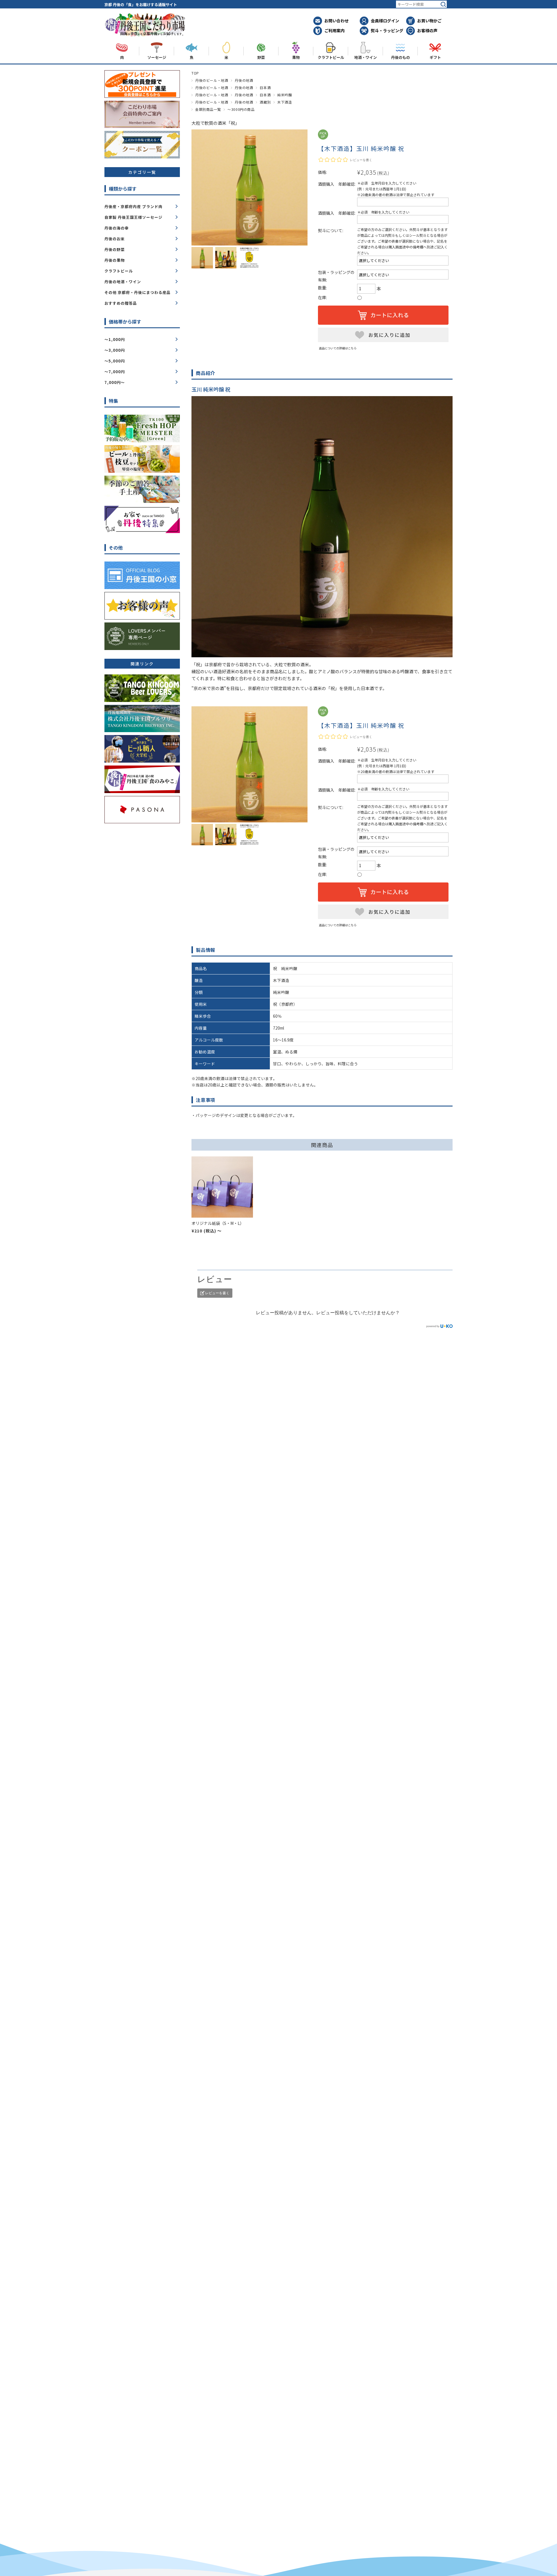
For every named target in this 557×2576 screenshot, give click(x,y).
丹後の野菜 (115, 249)
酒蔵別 (265, 102)
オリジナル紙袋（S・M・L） (218, 1223)
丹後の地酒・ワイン (123, 282)
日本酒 (265, 87)
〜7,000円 (115, 372)
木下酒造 (285, 102)
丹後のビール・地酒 (212, 80)
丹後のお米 (115, 239)
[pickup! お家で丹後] (142, 530)
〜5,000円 (115, 361)
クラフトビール (119, 271)
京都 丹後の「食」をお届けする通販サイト (141, 4)
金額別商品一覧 (208, 109)
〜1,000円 (115, 339)
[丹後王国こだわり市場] (145, 36)
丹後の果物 (115, 260)
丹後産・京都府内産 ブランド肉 (133, 206)
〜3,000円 (115, 350)
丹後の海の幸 (117, 228)
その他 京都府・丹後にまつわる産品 (138, 292)
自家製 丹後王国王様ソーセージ (133, 217)
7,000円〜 (115, 382)
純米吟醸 (285, 95)
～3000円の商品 (241, 109)
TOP (195, 73)
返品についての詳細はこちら (338, 348)
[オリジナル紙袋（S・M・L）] (222, 1187)
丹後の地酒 (244, 80)
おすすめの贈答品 (121, 303)
